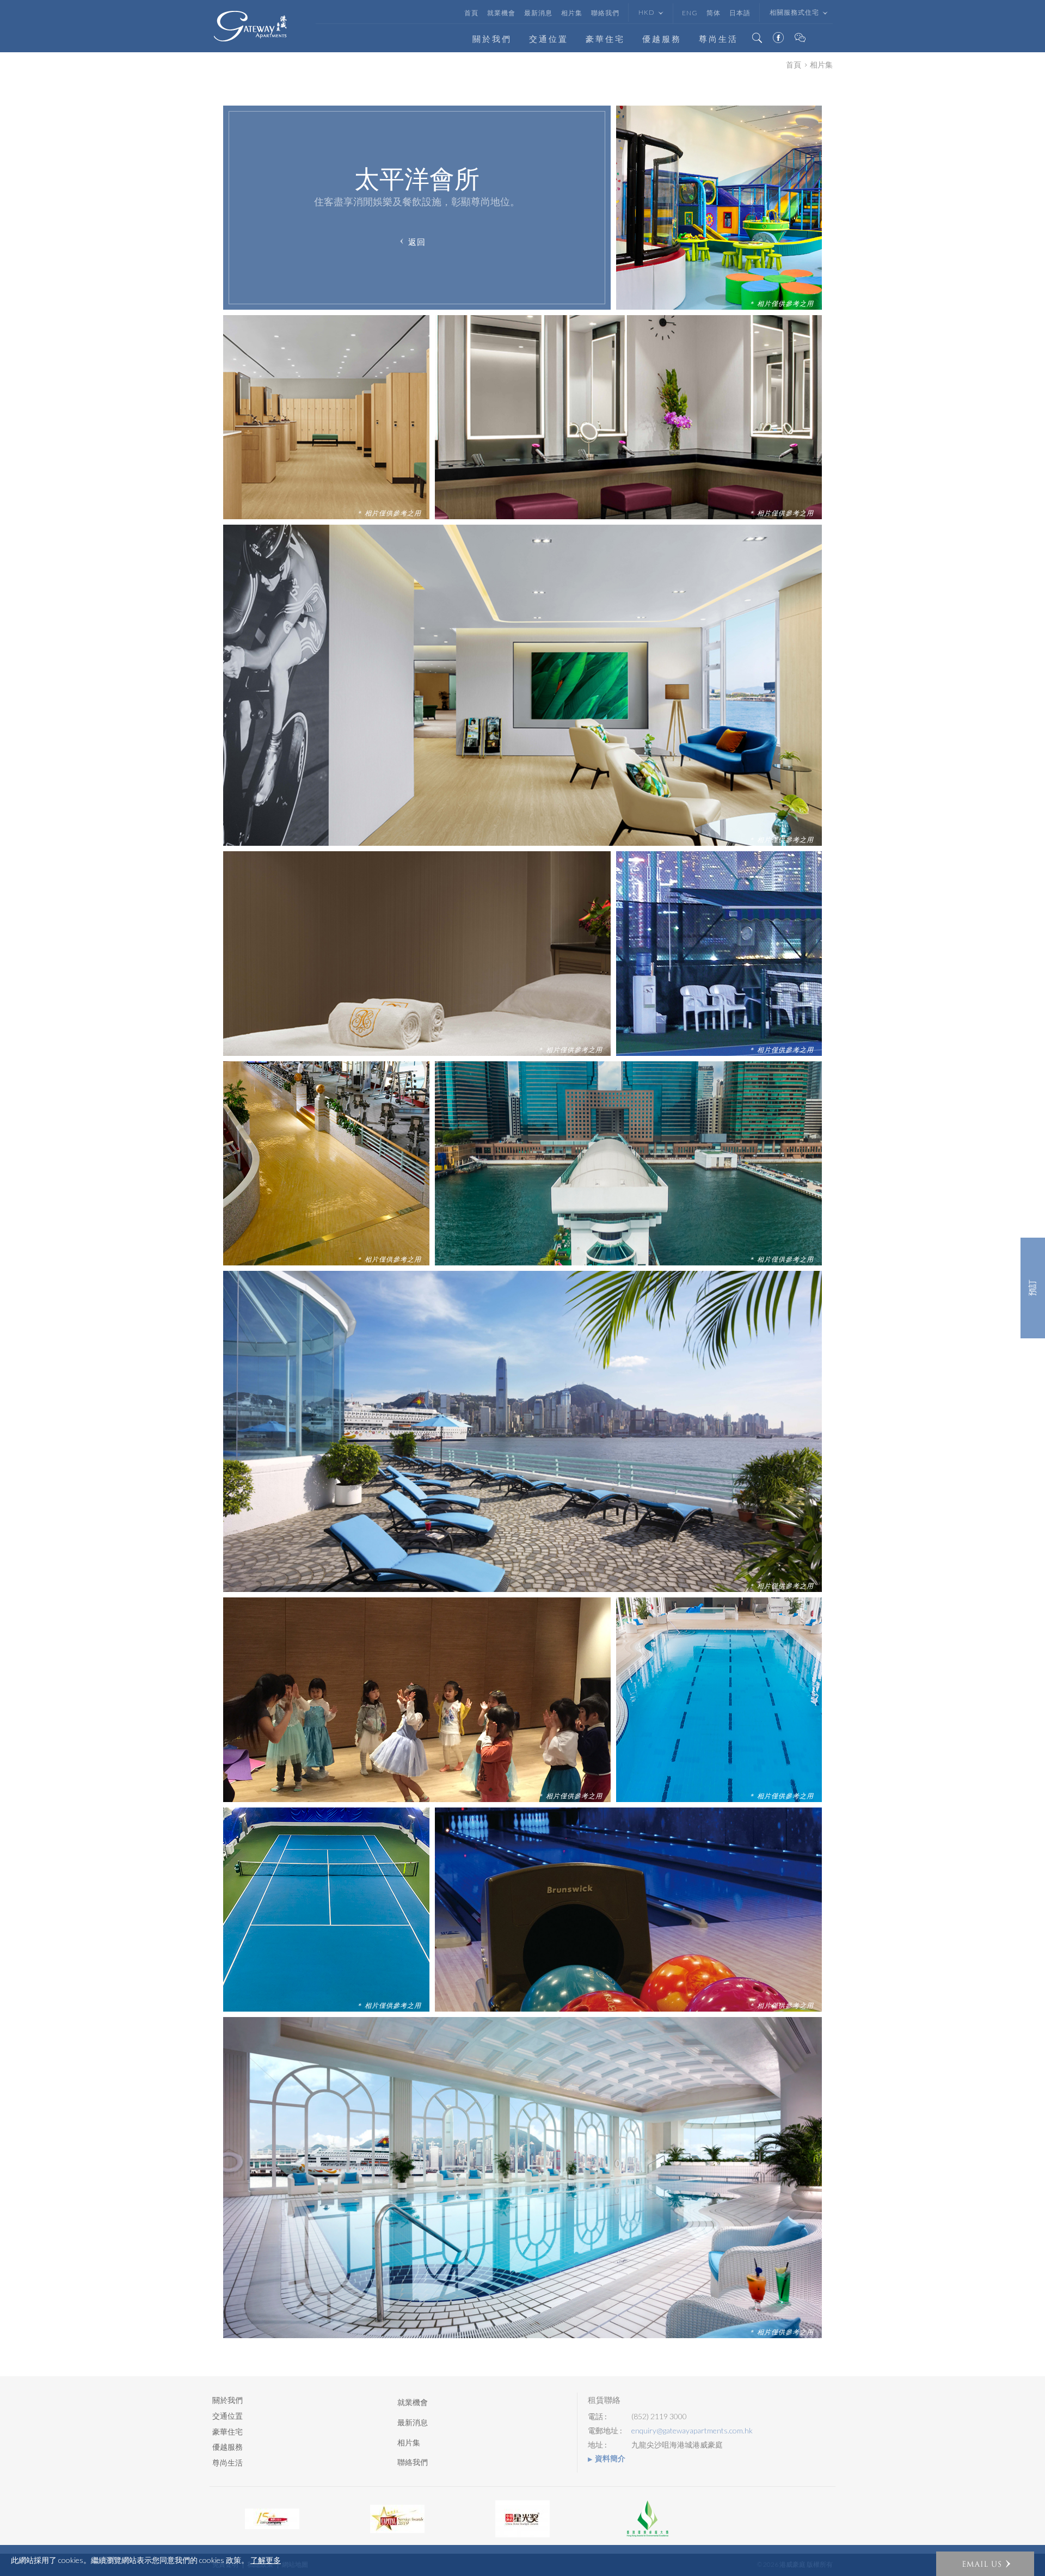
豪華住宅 (605, 39)
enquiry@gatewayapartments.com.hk (692, 2431)
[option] (272, 2519)
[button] (985, 2564)
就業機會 (501, 13)
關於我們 (492, 39)
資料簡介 (610, 2458)
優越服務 (662, 39)
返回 (417, 241)
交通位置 (549, 39)
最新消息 (538, 13)
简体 (714, 13)
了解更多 (266, 2560)
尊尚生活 (718, 39)
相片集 (572, 13)
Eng (690, 13)
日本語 (740, 13)
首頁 (471, 13)
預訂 (1033, 1288)
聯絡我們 (605, 13)
